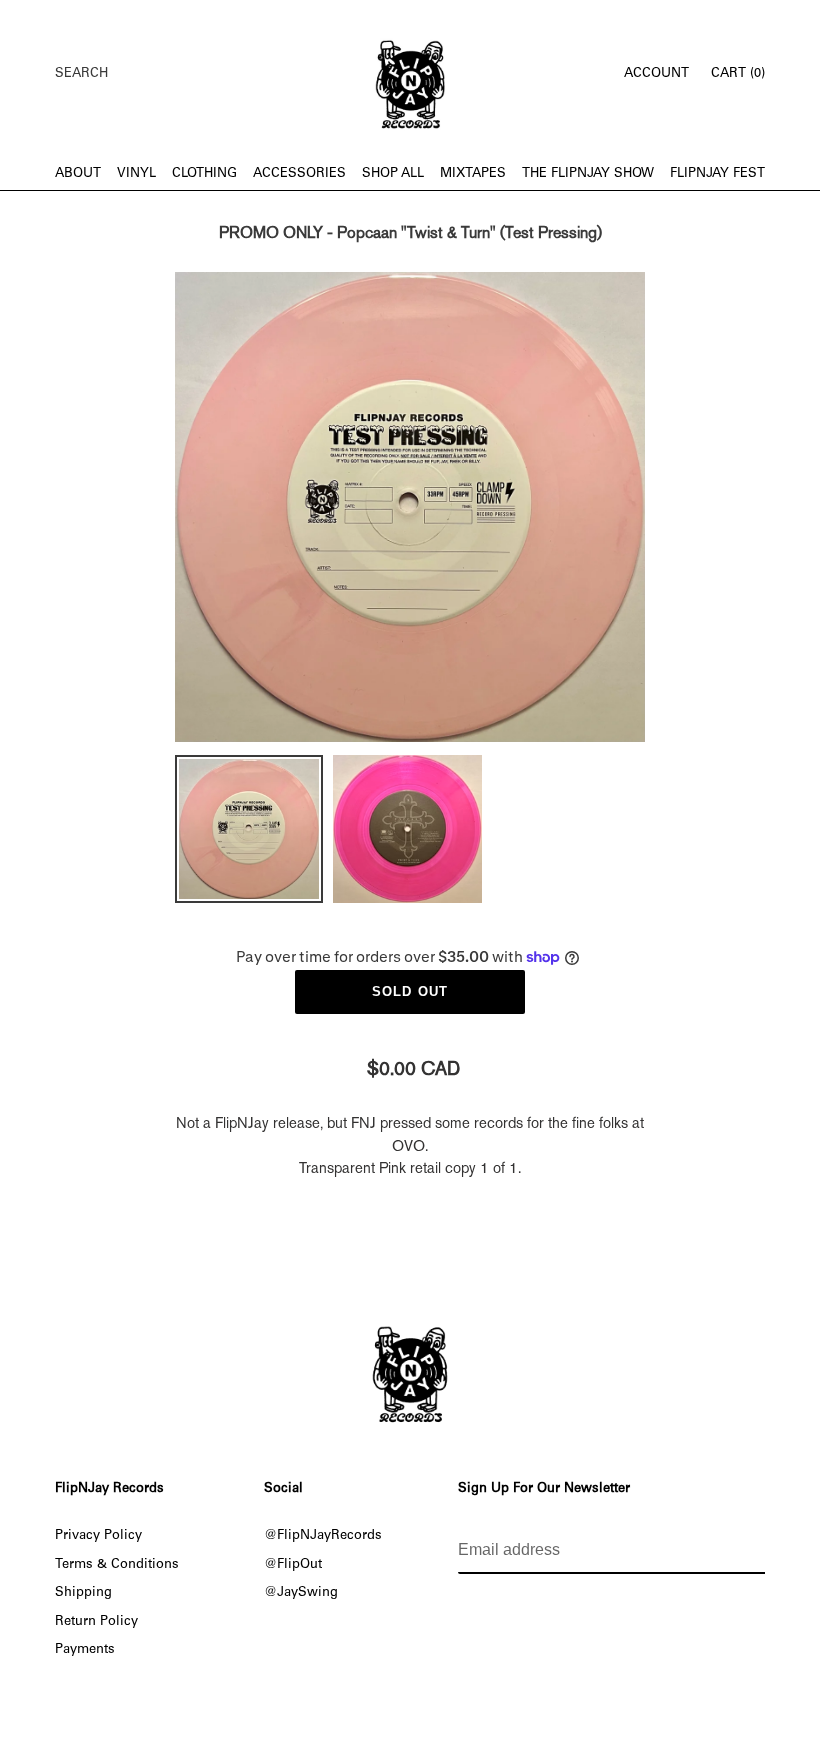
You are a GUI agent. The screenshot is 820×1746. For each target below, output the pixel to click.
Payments (85, 1650)
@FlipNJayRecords (323, 1536)
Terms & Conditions (117, 1565)
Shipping (83, 1593)
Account (662, 73)
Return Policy (96, 1622)
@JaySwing (301, 1593)
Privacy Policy (98, 1536)
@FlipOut (293, 1565)
